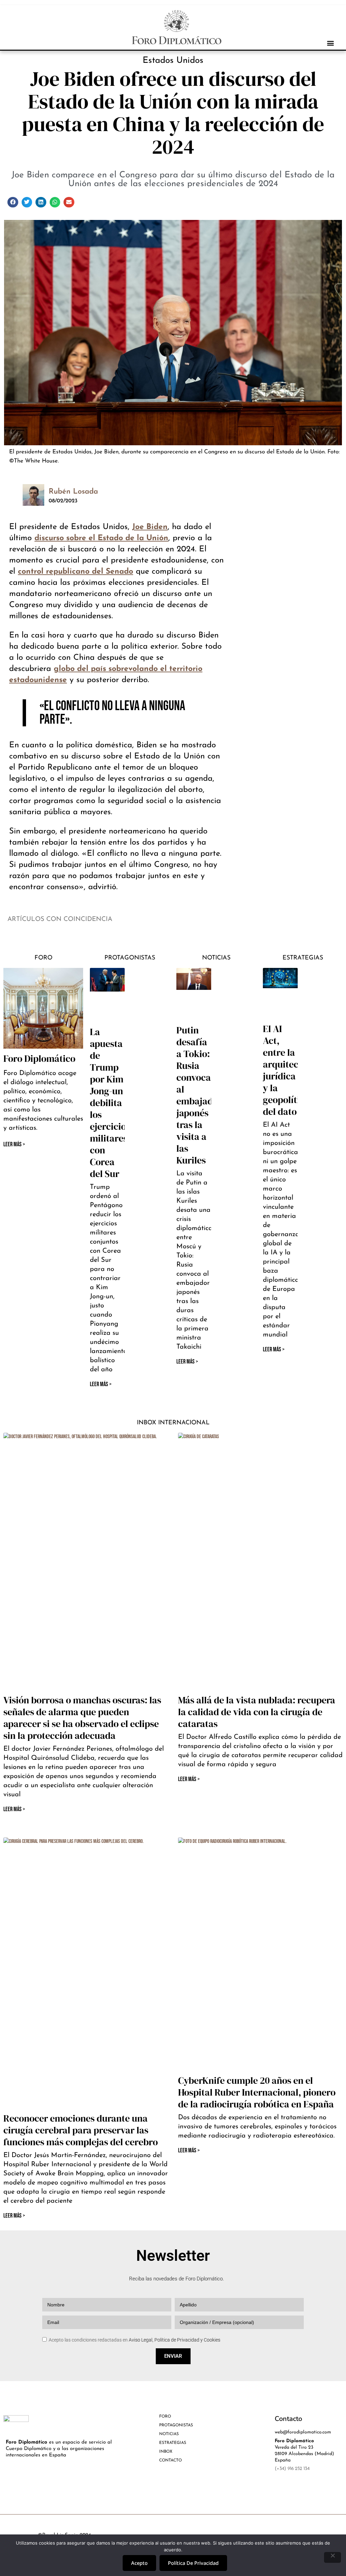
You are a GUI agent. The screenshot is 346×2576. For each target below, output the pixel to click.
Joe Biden (150, 527)
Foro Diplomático (39, 1058)
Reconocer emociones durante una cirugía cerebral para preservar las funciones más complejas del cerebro (81, 2130)
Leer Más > (101, 1384)
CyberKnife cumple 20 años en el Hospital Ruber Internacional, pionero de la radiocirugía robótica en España (257, 2092)
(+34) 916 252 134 (292, 2469)
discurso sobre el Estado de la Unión (101, 538)
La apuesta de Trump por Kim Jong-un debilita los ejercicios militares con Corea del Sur (110, 1103)
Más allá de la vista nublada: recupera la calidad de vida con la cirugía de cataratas (257, 1712)
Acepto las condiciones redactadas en (134, 2340)
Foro (43, 958)
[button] (330, 43)
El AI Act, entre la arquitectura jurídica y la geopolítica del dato (289, 1070)
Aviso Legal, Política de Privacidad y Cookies (175, 2340)
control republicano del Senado (76, 572)
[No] (332, 2557)
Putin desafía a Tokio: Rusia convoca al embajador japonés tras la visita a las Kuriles (199, 1095)
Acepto (139, 2563)
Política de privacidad (193, 2563)
